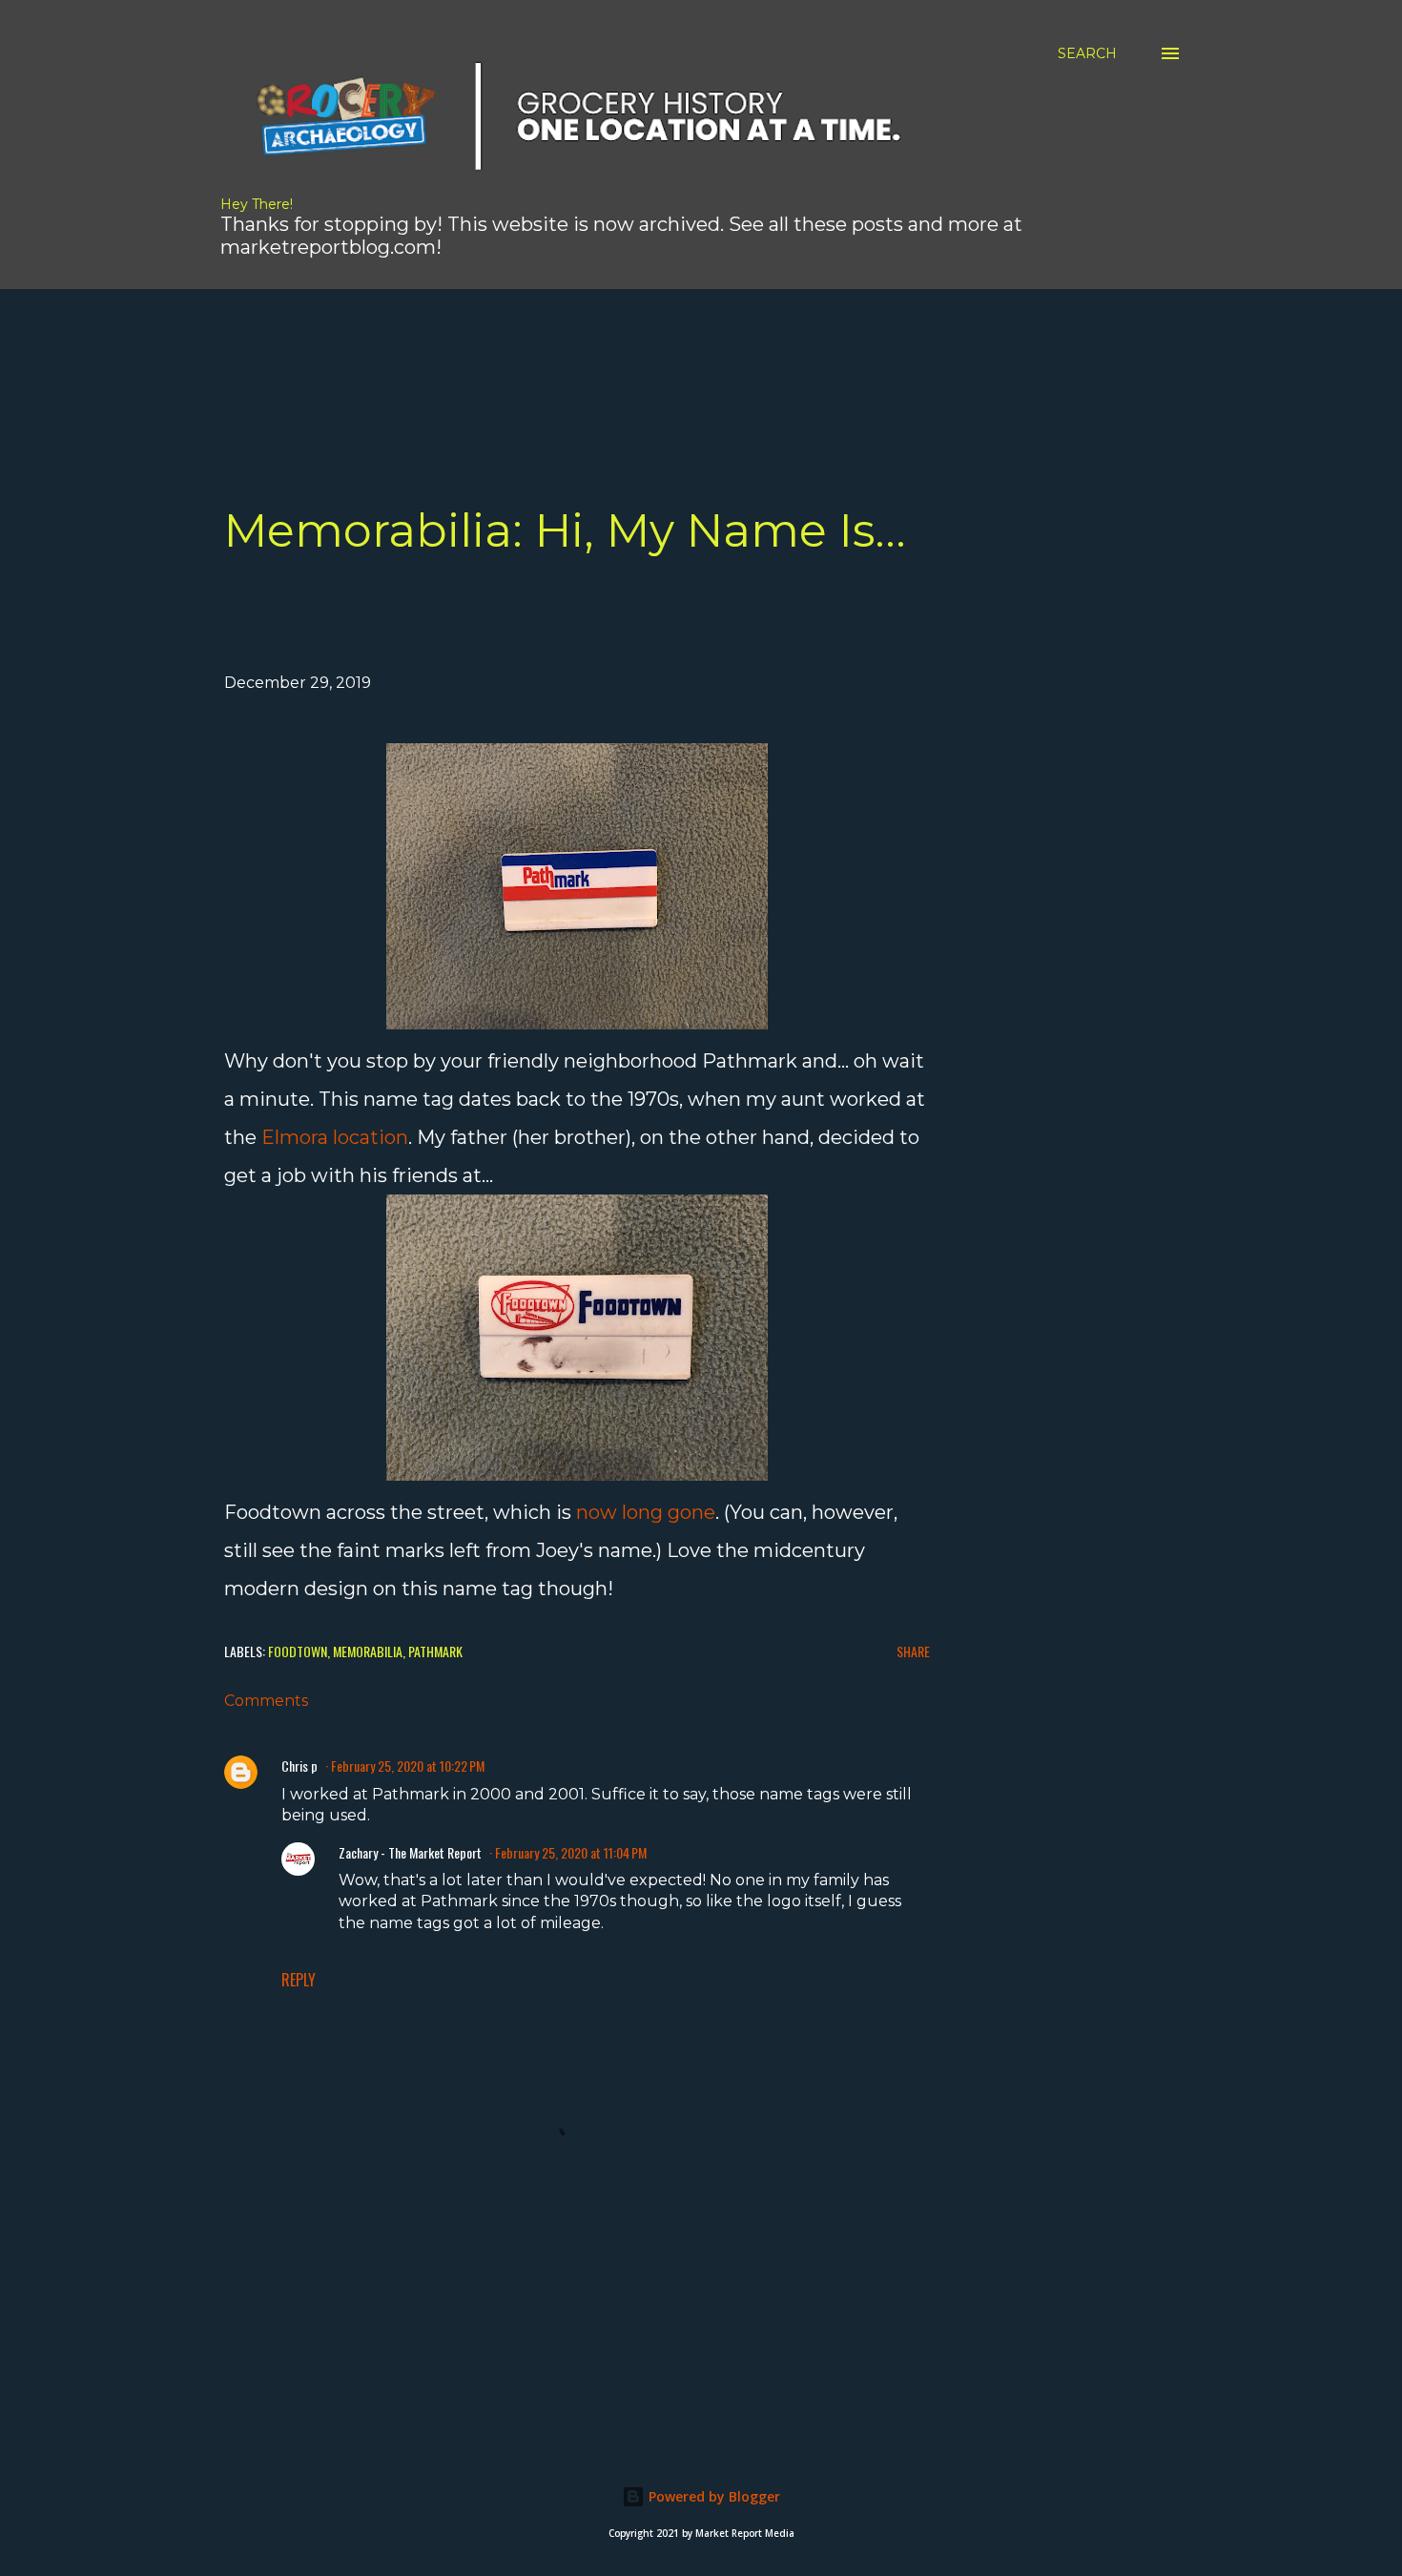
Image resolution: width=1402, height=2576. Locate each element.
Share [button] (913, 1651)
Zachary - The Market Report (410, 1852)
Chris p (299, 1766)
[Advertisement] (553, 332)
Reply (299, 1980)
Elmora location (335, 1137)
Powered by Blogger (712, 2496)
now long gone (646, 1512)
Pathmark (435, 1651)
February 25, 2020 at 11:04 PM (571, 1852)
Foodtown (298, 1651)
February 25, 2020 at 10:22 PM (408, 1766)
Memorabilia (368, 1651)
